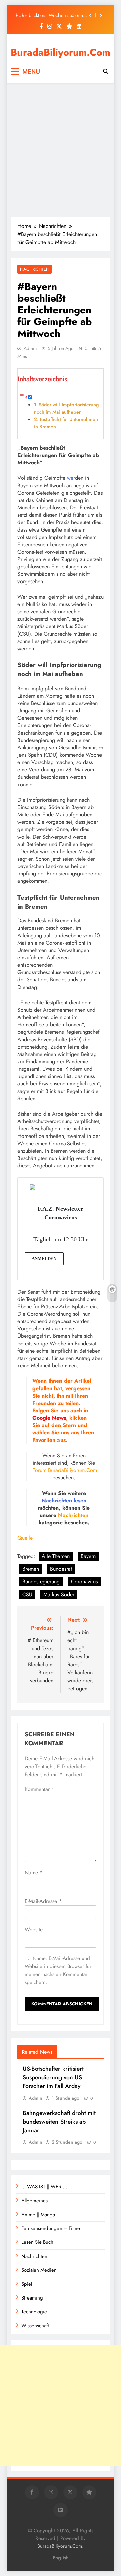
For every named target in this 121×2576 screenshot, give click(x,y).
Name (34, 1873)
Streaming (32, 2298)
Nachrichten (35, 269)
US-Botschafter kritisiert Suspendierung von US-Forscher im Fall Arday (53, 2077)
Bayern (88, 1556)
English (61, 2558)
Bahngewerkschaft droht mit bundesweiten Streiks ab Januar (59, 2122)
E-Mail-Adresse (43, 1901)
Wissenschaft (35, 2326)
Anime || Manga (38, 2215)
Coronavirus (84, 1582)
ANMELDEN (44, 1258)
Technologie (34, 2312)
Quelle (25, 1538)
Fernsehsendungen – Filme (51, 2228)
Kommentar (39, 1789)
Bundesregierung (41, 1582)
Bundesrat (61, 1569)
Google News (49, 1418)
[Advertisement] (61, 150)
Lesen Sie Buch (37, 2242)
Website (34, 1930)
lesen (80, 1500)
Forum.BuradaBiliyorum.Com (65, 1470)
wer (71, 478)
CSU (27, 1594)
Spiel (27, 2284)
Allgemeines (34, 2201)
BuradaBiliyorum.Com (61, 52)
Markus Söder (59, 1594)
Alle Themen (56, 1556)
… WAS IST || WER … (44, 2187)
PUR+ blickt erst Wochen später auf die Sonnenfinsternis (51, 15)
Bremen (31, 1569)
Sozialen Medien (39, 2270)
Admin (30, 348)
